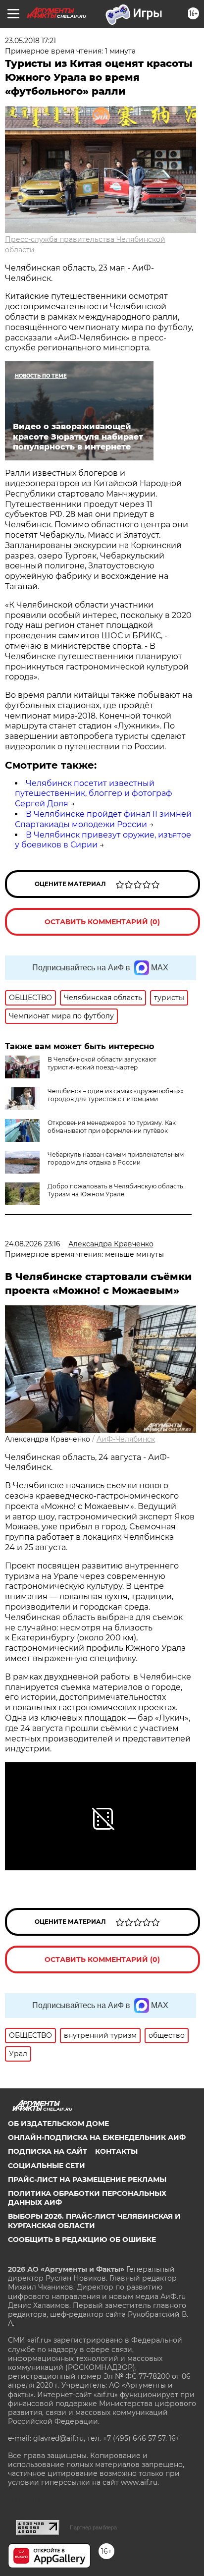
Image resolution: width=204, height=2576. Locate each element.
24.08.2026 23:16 (33, 1244)
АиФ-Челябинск (126, 1439)
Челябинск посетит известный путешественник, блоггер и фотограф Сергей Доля (94, 794)
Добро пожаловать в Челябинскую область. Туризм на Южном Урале (116, 1190)
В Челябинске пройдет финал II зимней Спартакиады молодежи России (103, 819)
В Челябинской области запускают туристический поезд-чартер (102, 1063)
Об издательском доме (58, 2124)
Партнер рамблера (93, 2527)
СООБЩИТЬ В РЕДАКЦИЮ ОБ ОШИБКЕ (82, 2240)
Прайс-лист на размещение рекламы (87, 2180)
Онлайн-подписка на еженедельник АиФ (97, 2137)
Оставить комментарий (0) (102, 922)
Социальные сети (47, 2166)
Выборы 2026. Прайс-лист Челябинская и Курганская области (94, 2221)
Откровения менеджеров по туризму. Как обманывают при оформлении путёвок (112, 1127)
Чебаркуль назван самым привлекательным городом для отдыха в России (116, 1158)
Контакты (116, 2151)
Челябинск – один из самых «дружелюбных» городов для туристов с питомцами (116, 1095)
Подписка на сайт (48, 2151)
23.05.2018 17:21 (30, 41)
